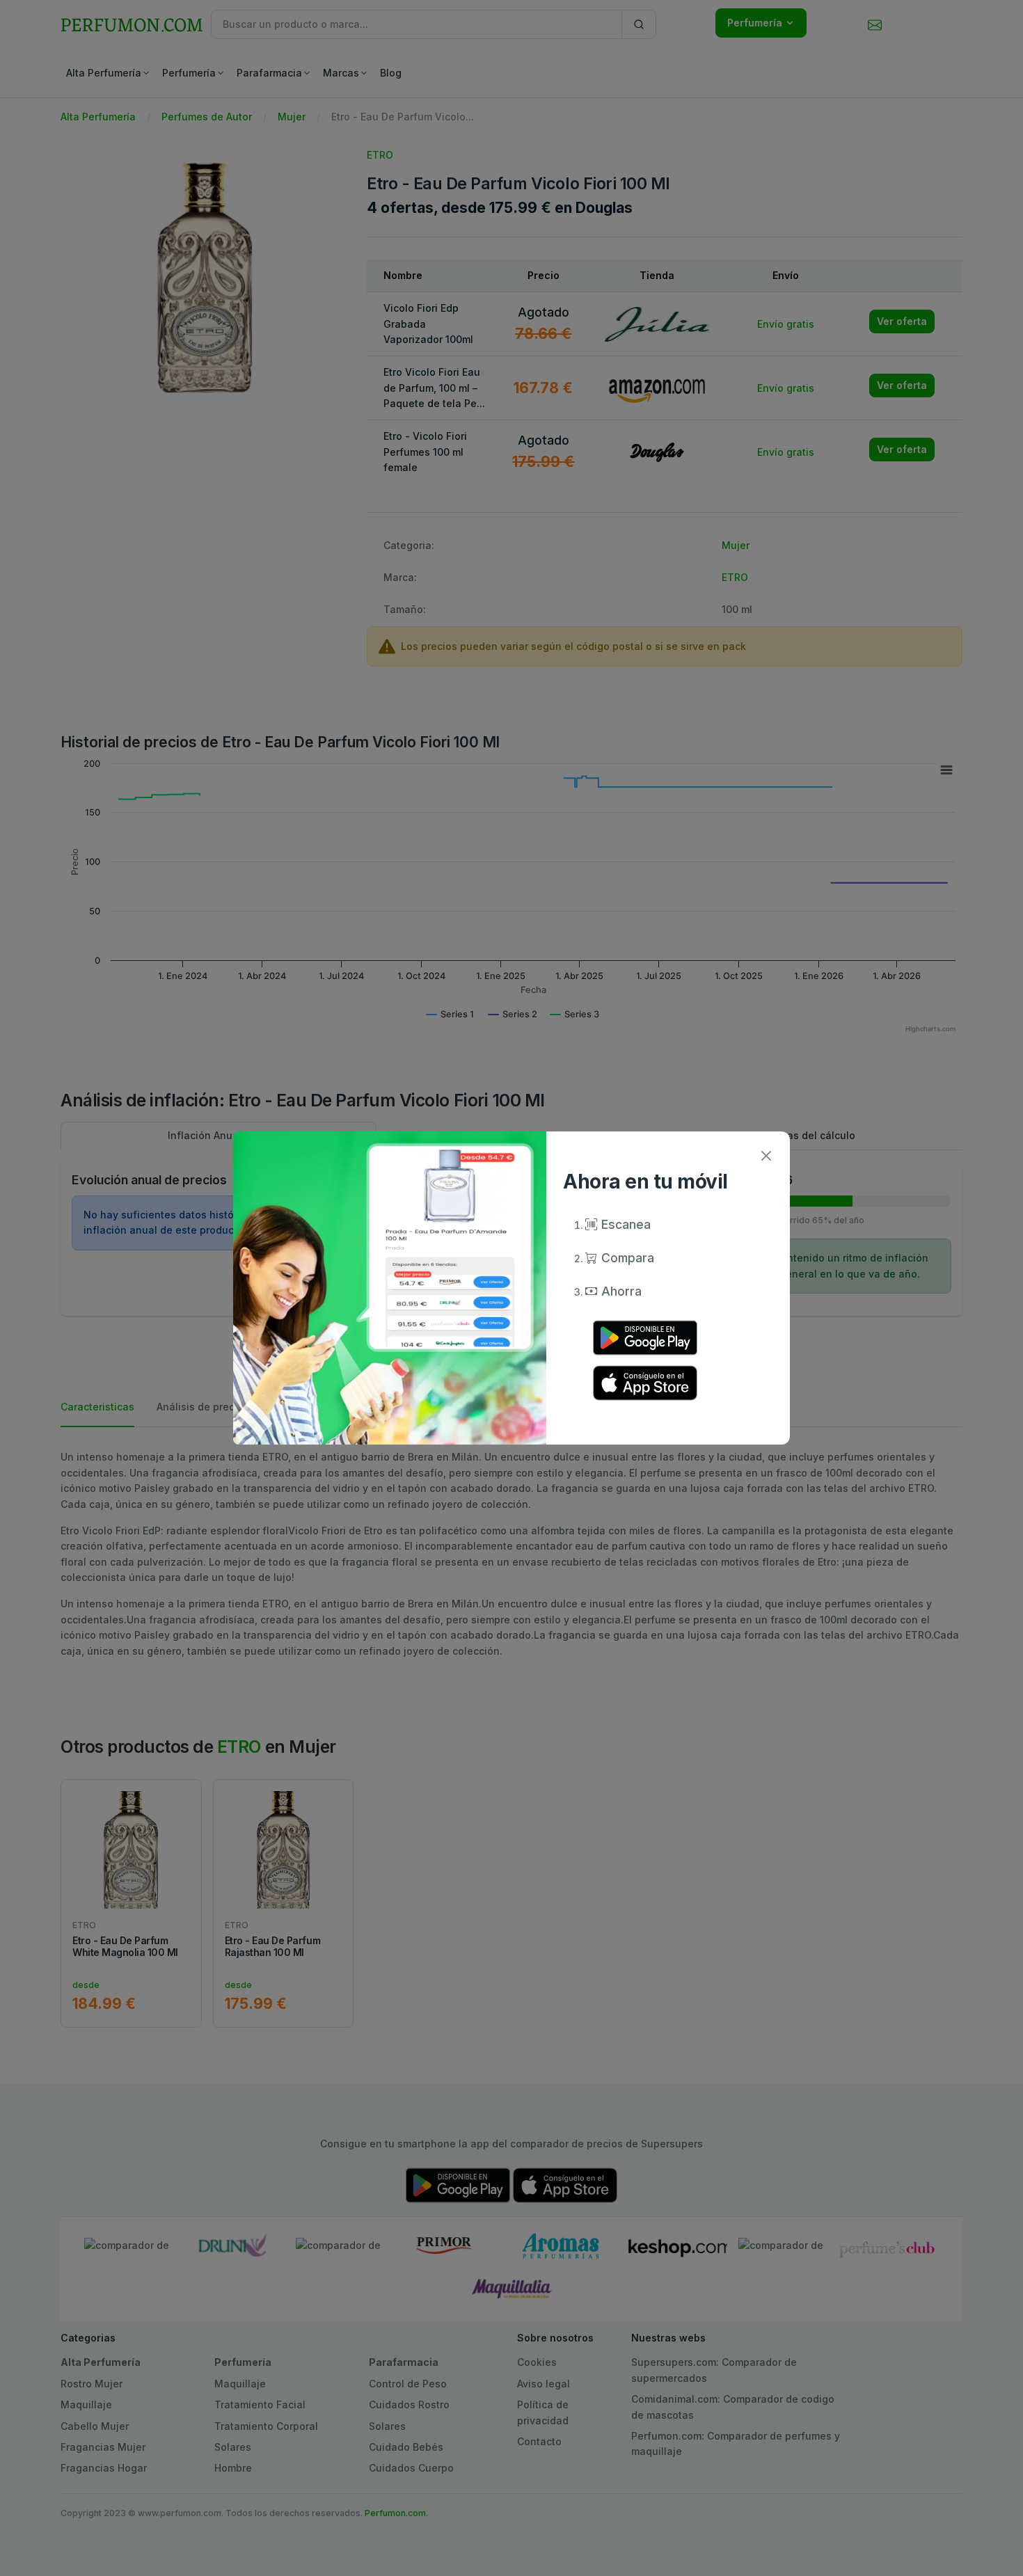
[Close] (766, 1155)
